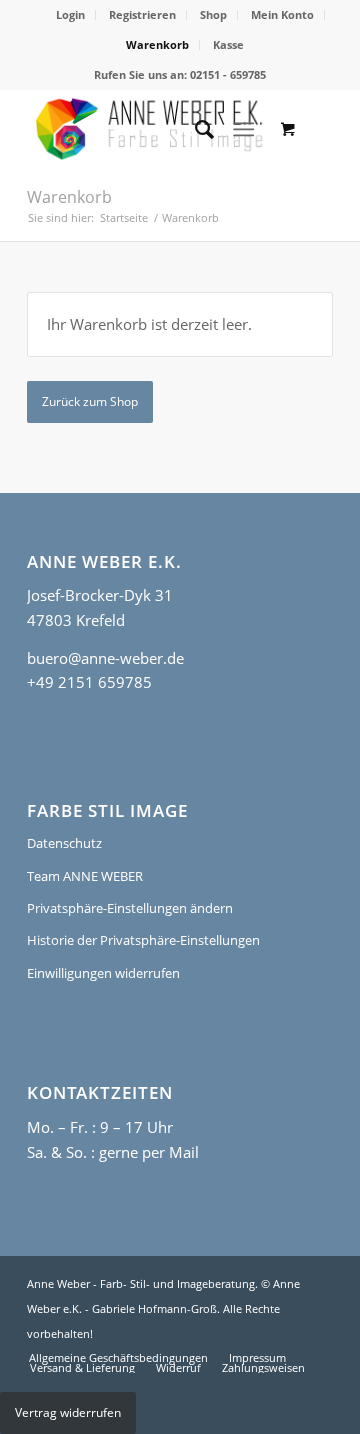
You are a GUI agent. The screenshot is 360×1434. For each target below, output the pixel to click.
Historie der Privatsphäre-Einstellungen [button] (143, 940)
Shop (213, 14)
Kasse (228, 44)
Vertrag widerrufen (68, 1412)
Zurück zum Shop (90, 401)
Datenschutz (64, 843)
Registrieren (142, 14)
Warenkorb (157, 44)
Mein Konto (282, 14)
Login (70, 14)
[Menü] (243, 129)
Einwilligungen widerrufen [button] (103, 973)
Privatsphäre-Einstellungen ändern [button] (130, 908)
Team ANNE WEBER (85, 876)
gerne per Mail (149, 1152)
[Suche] (194, 129)
